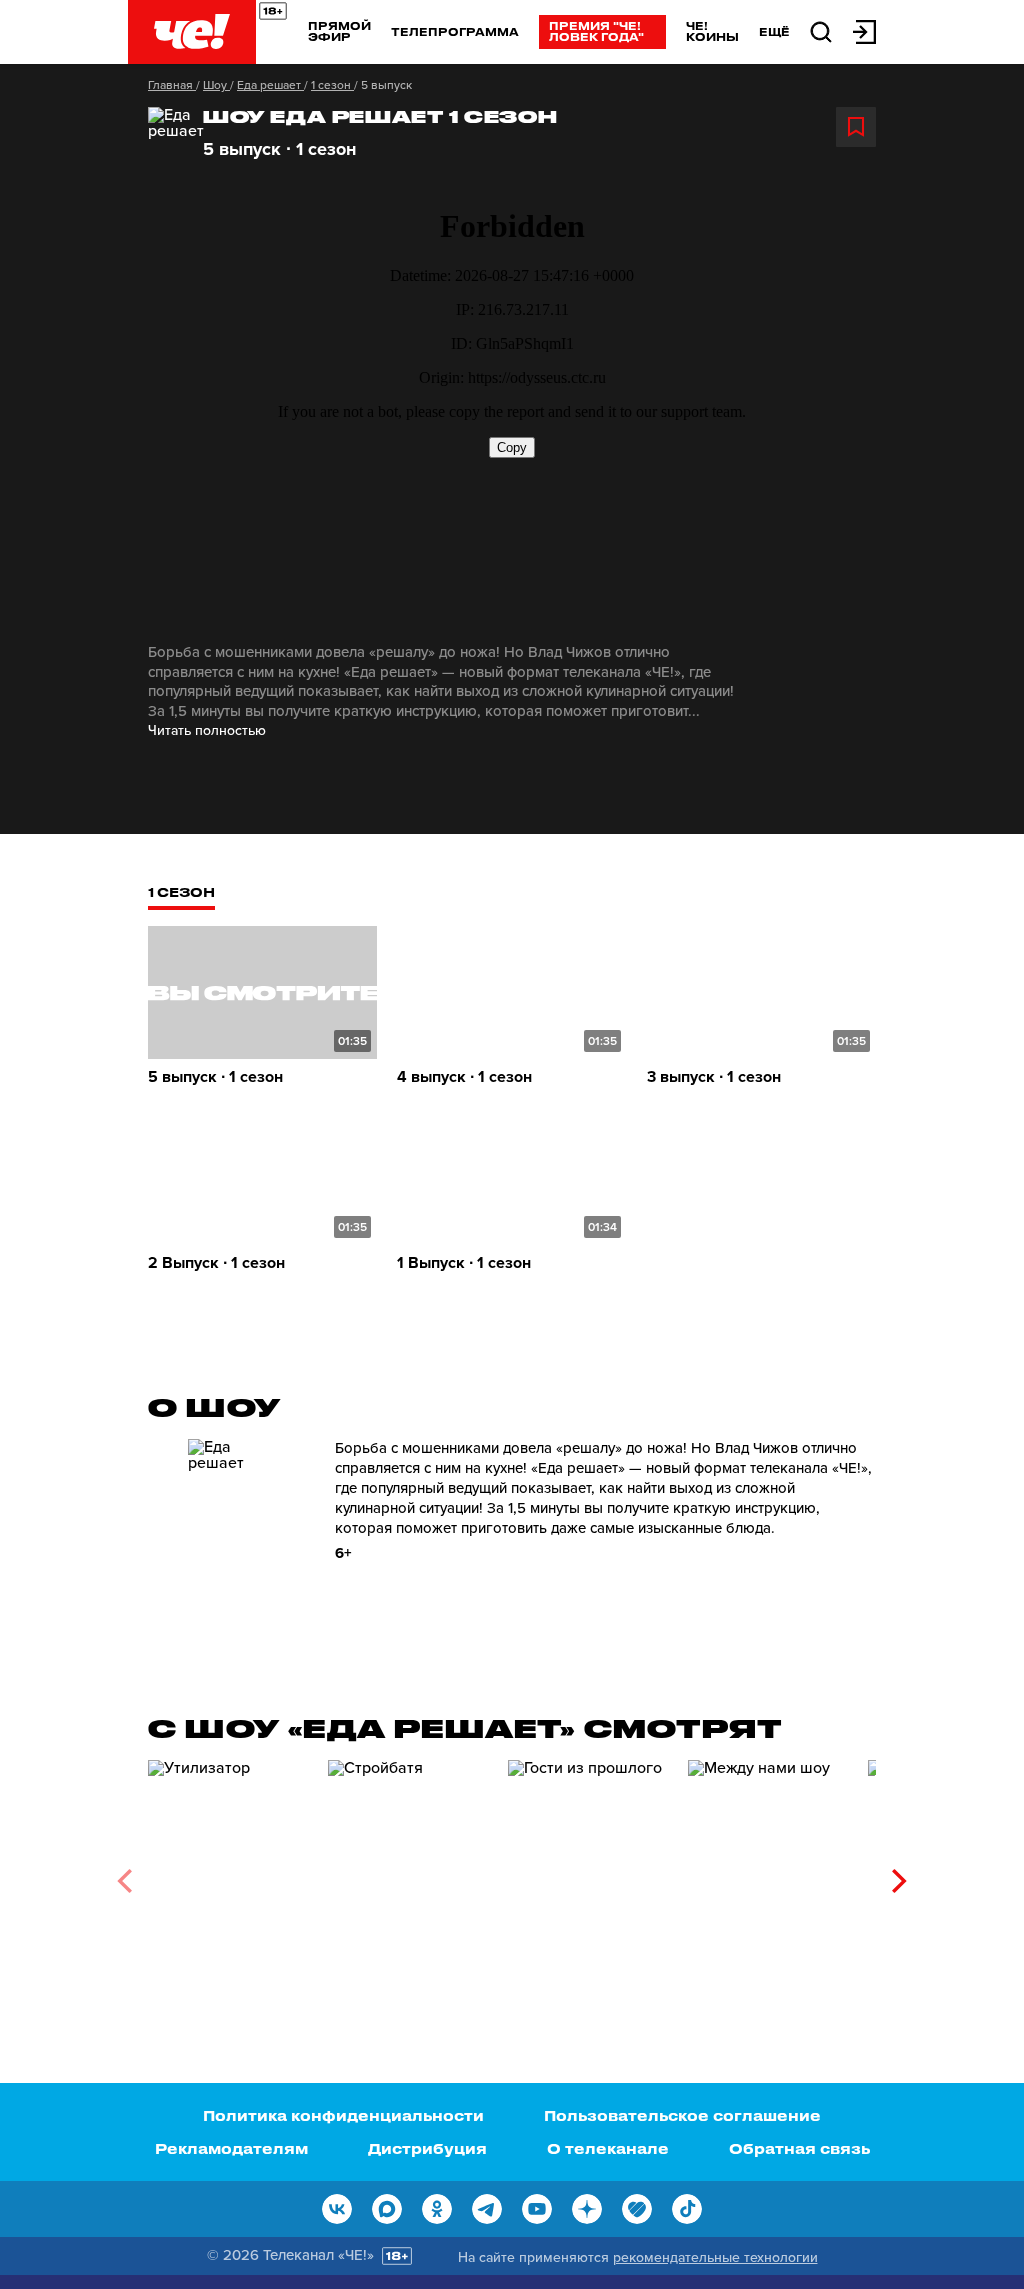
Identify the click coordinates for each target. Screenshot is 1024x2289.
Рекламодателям (231, 2148)
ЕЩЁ (774, 32)
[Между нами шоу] (768, 1873)
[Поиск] (821, 30)
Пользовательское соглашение (682, 2115)
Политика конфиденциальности (343, 2115)
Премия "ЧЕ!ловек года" (596, 31)
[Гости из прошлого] (588, 1873)
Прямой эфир (339, 31)
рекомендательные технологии (715, 2257)
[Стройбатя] (408, 1873)
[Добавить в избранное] (856, 127)
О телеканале (608, 2148)
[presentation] (124, 1881)
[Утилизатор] (228, 1873)
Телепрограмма (455, 31)
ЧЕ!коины (712, 31)
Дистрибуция (427, 2148)
